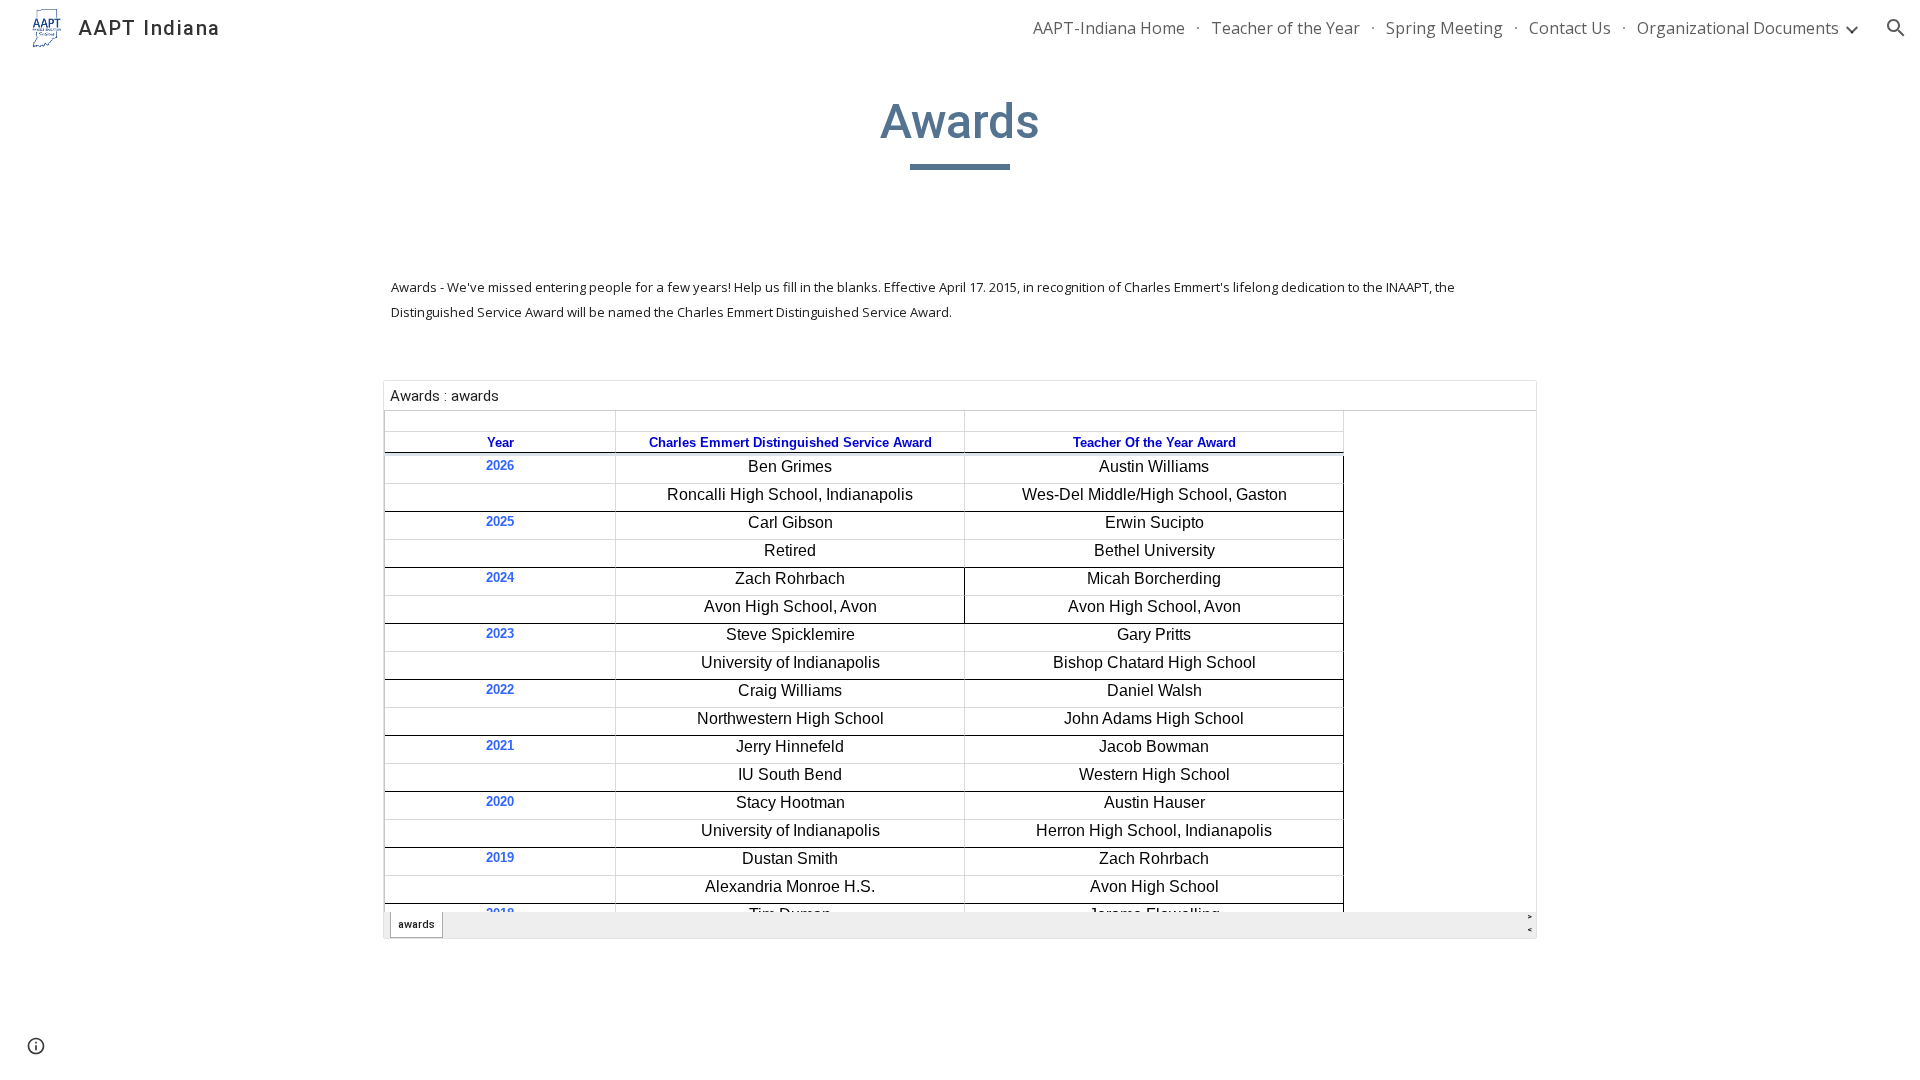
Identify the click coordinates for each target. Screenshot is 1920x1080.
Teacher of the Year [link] (1285, 28)
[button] (1896, 28)
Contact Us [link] (1570, 28)
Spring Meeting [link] (1444, 28)
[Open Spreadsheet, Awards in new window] (1499, 406)
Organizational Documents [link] (1738, 28)
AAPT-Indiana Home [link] (1109, 28)
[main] (960, 131)
